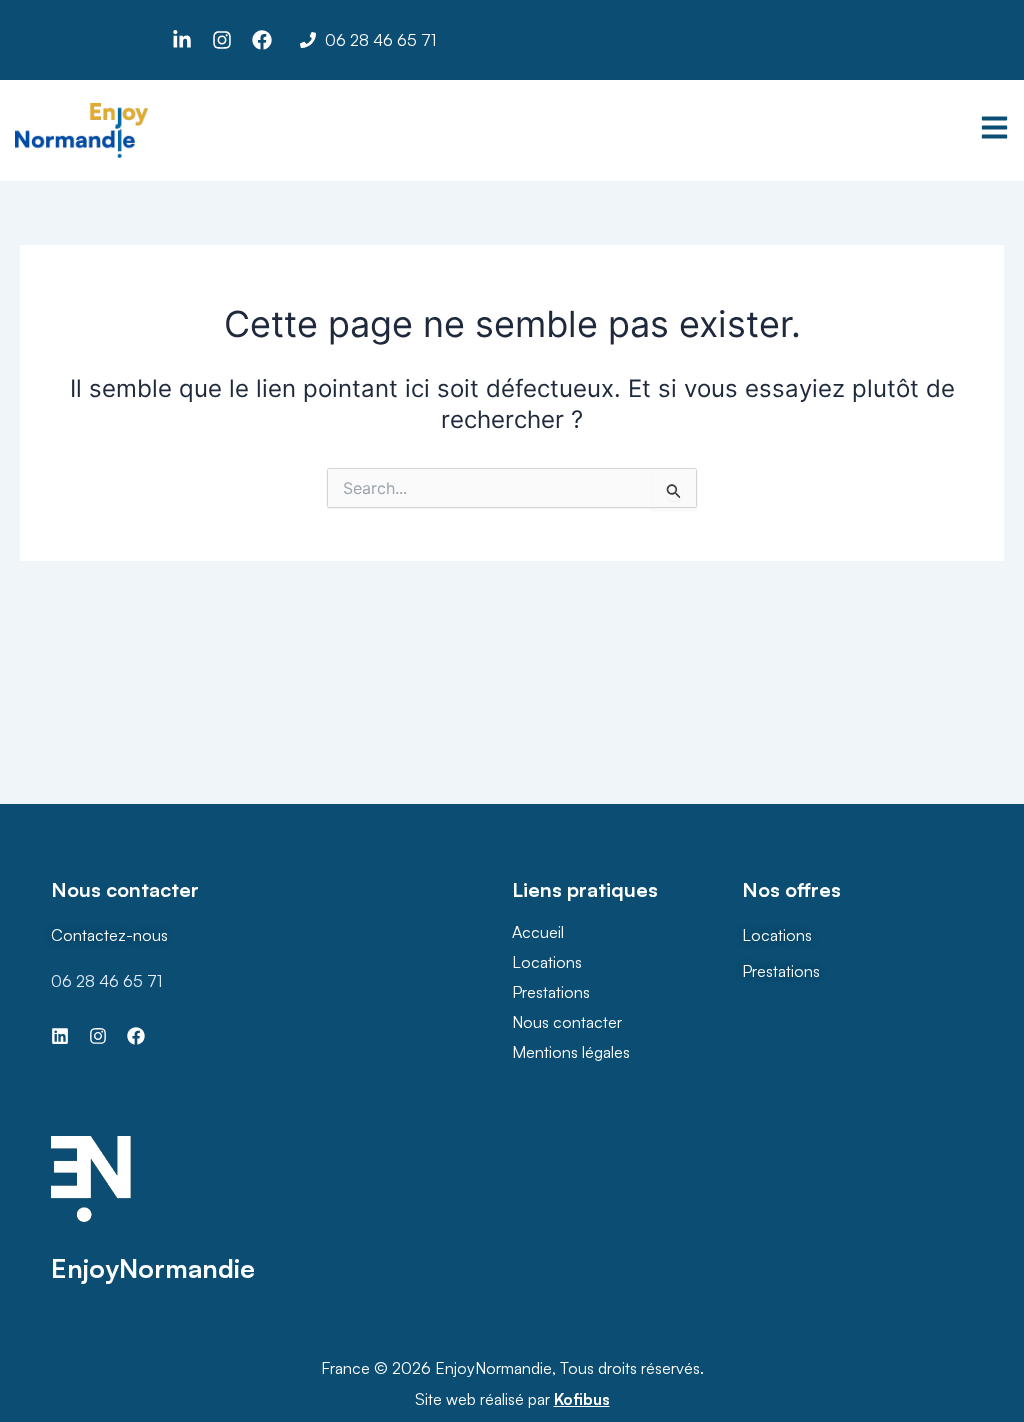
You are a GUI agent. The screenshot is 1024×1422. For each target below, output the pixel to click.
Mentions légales (571, 1052)
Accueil (538, 932)
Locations (547, 962)
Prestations (551, 992)
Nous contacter (567, 1022)
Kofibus (582, 1399)
